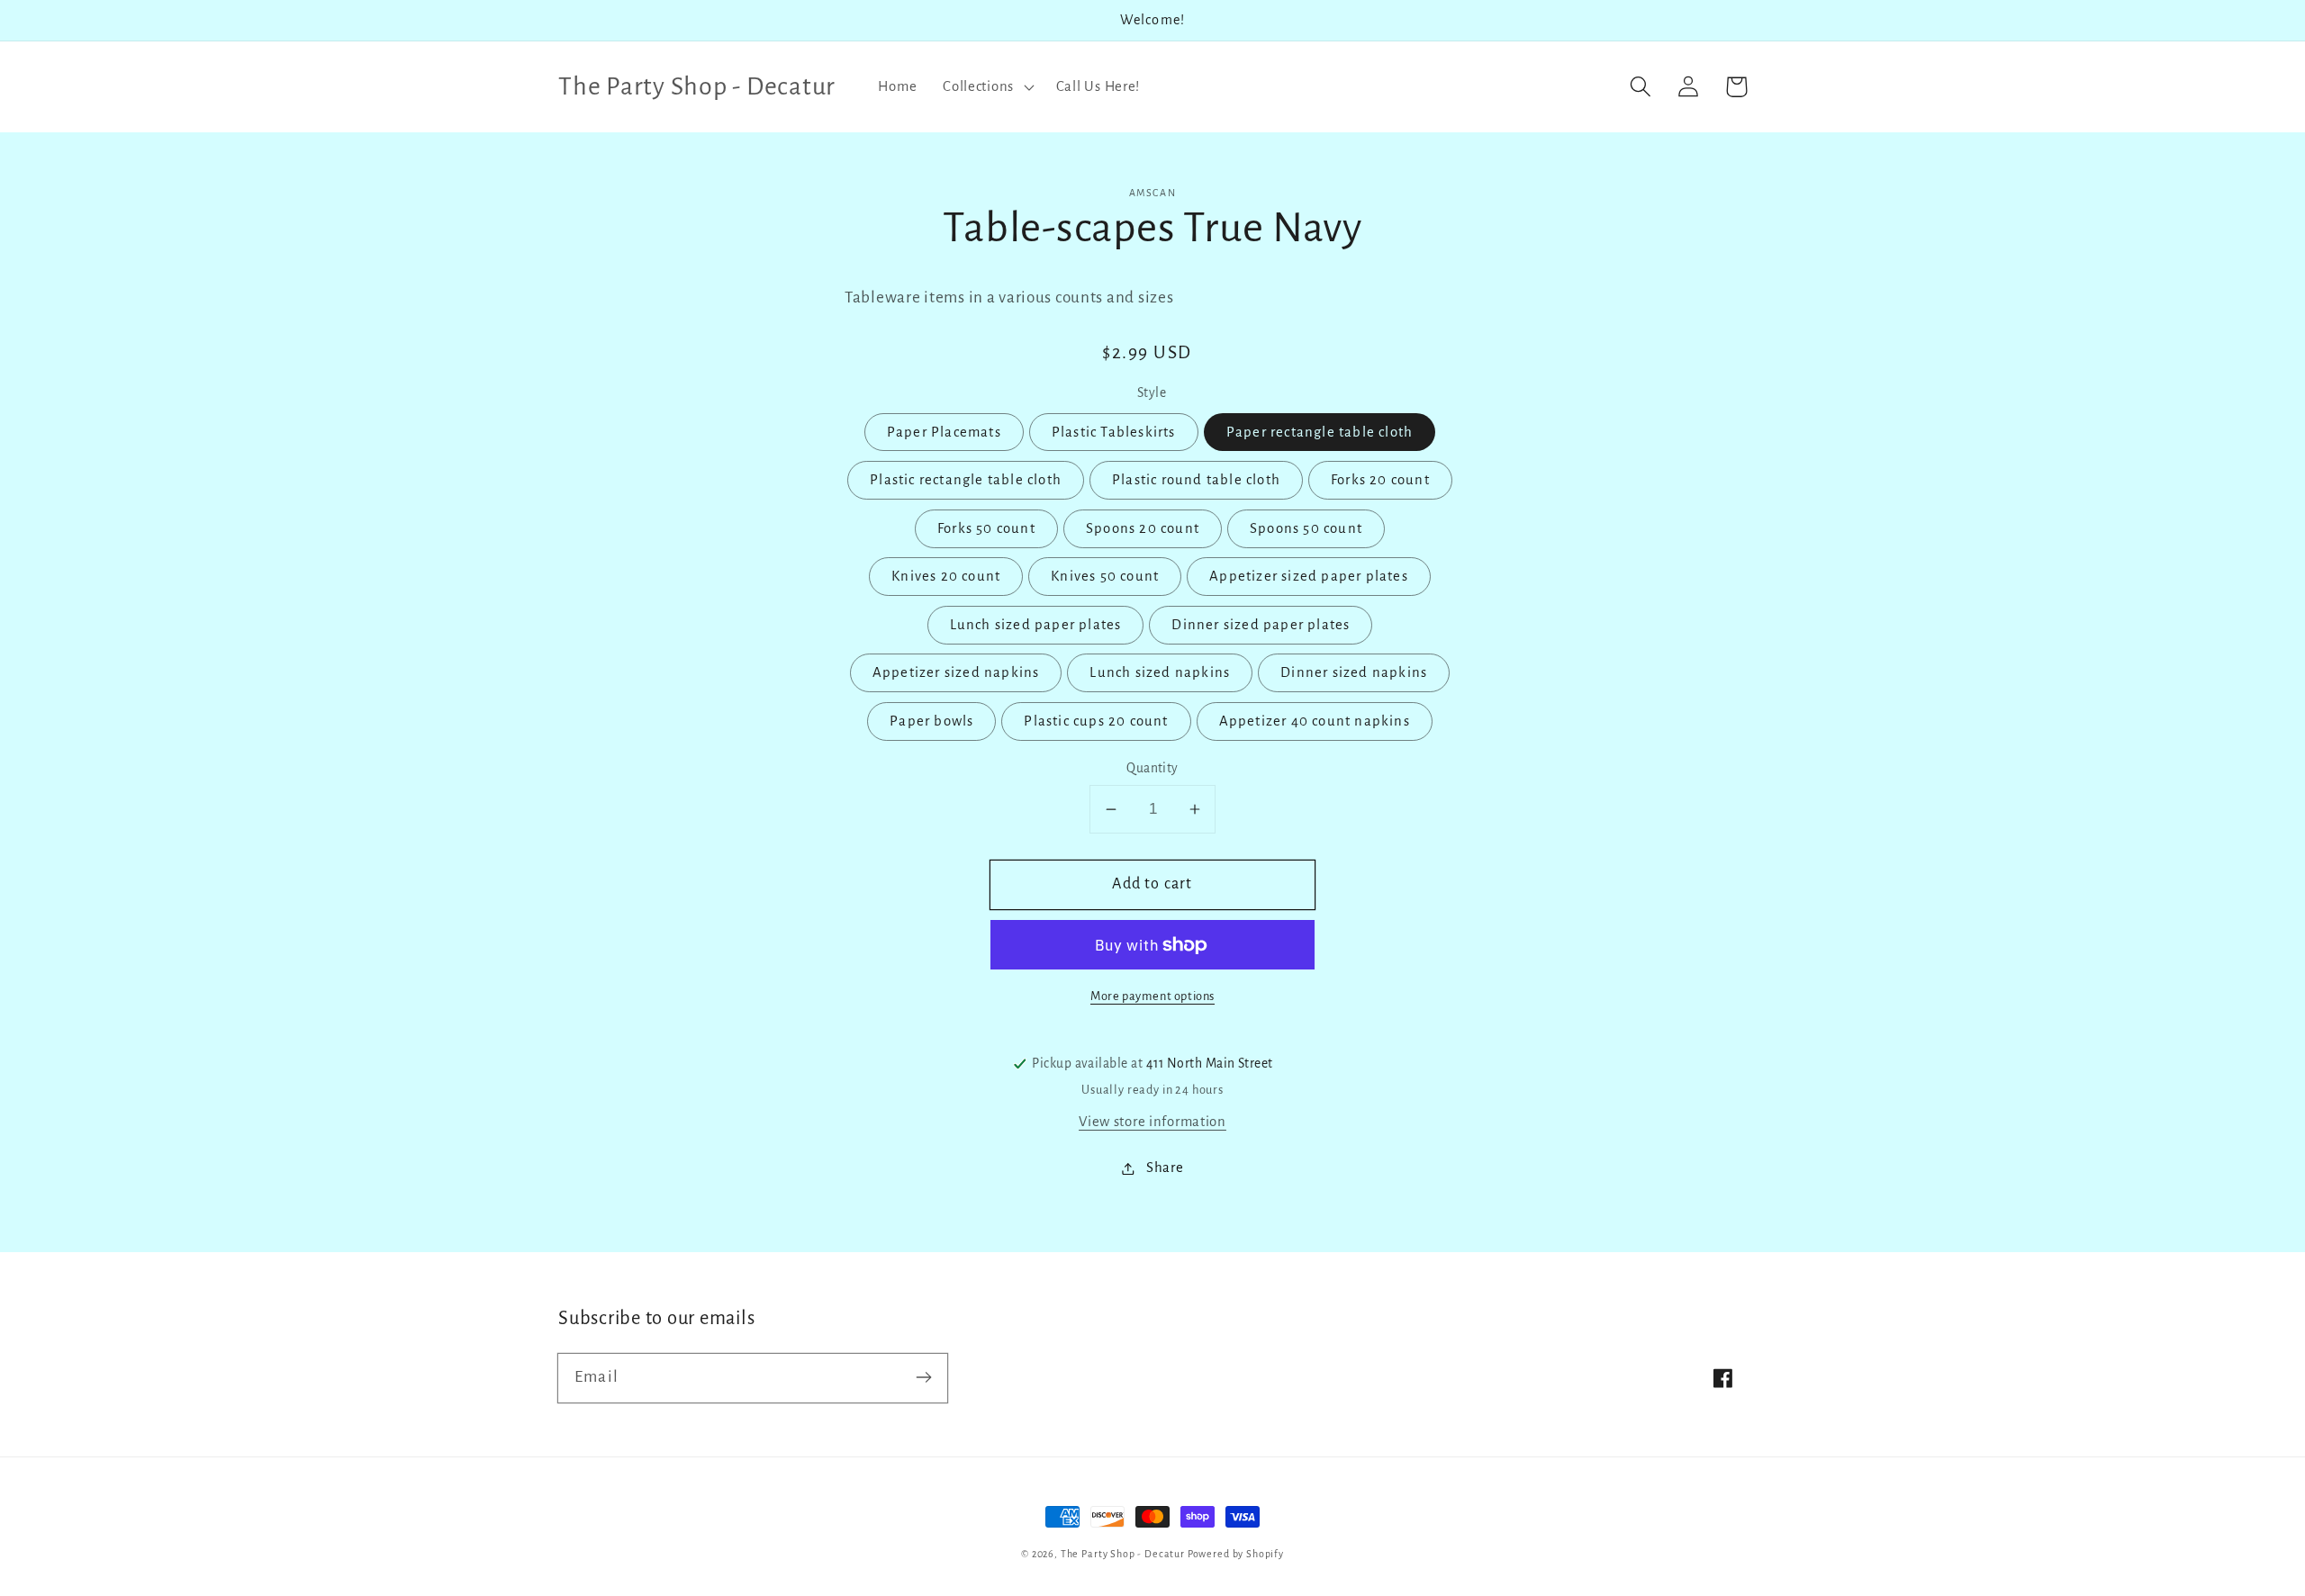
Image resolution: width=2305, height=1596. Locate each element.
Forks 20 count (1380, 480)
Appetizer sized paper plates (1309, 576)
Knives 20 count (946, 576)
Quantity (1152, 768)
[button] (987, 86)
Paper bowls (931, 721)
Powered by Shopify (1236, 1554)
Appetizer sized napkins (956, 672)
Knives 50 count (1105, 576)
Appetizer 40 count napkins (1315, 721)
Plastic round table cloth (1196, 480)
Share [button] (1165, 1168)
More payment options (1152, 996)
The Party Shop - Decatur (1123, 1554)
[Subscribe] (923, 1378)
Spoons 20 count (1143, 528)
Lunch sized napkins (1160, 672)
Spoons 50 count (1306, 528)
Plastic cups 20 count (1096, 721)
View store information (1152, 1122)
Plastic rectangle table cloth (966, 480)
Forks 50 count (986, 528)
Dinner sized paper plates (1261, 625)
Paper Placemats (944, 432)
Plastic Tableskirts (1114, 432)
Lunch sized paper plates (1036, 625)
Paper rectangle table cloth (1320, 432)
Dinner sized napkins (1354, 672)
